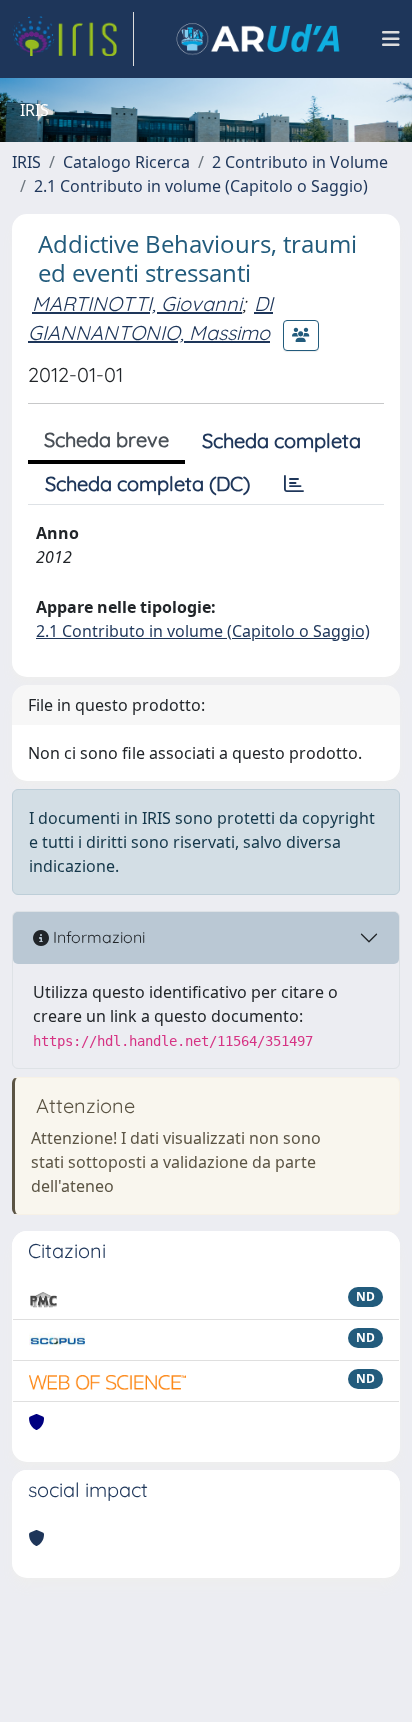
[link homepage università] (258, 39)
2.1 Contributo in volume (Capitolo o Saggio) (201, 186)
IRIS (26, 162)
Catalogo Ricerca (126, 162)
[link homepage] (73, 39)
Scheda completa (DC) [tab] (147, 483)
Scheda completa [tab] (281, 440)
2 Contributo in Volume (300, 162)
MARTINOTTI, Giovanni (137, 303)
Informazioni (97, 937)
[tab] (294, 484)
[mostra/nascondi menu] (391, 39)
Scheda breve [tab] (106, 439)
